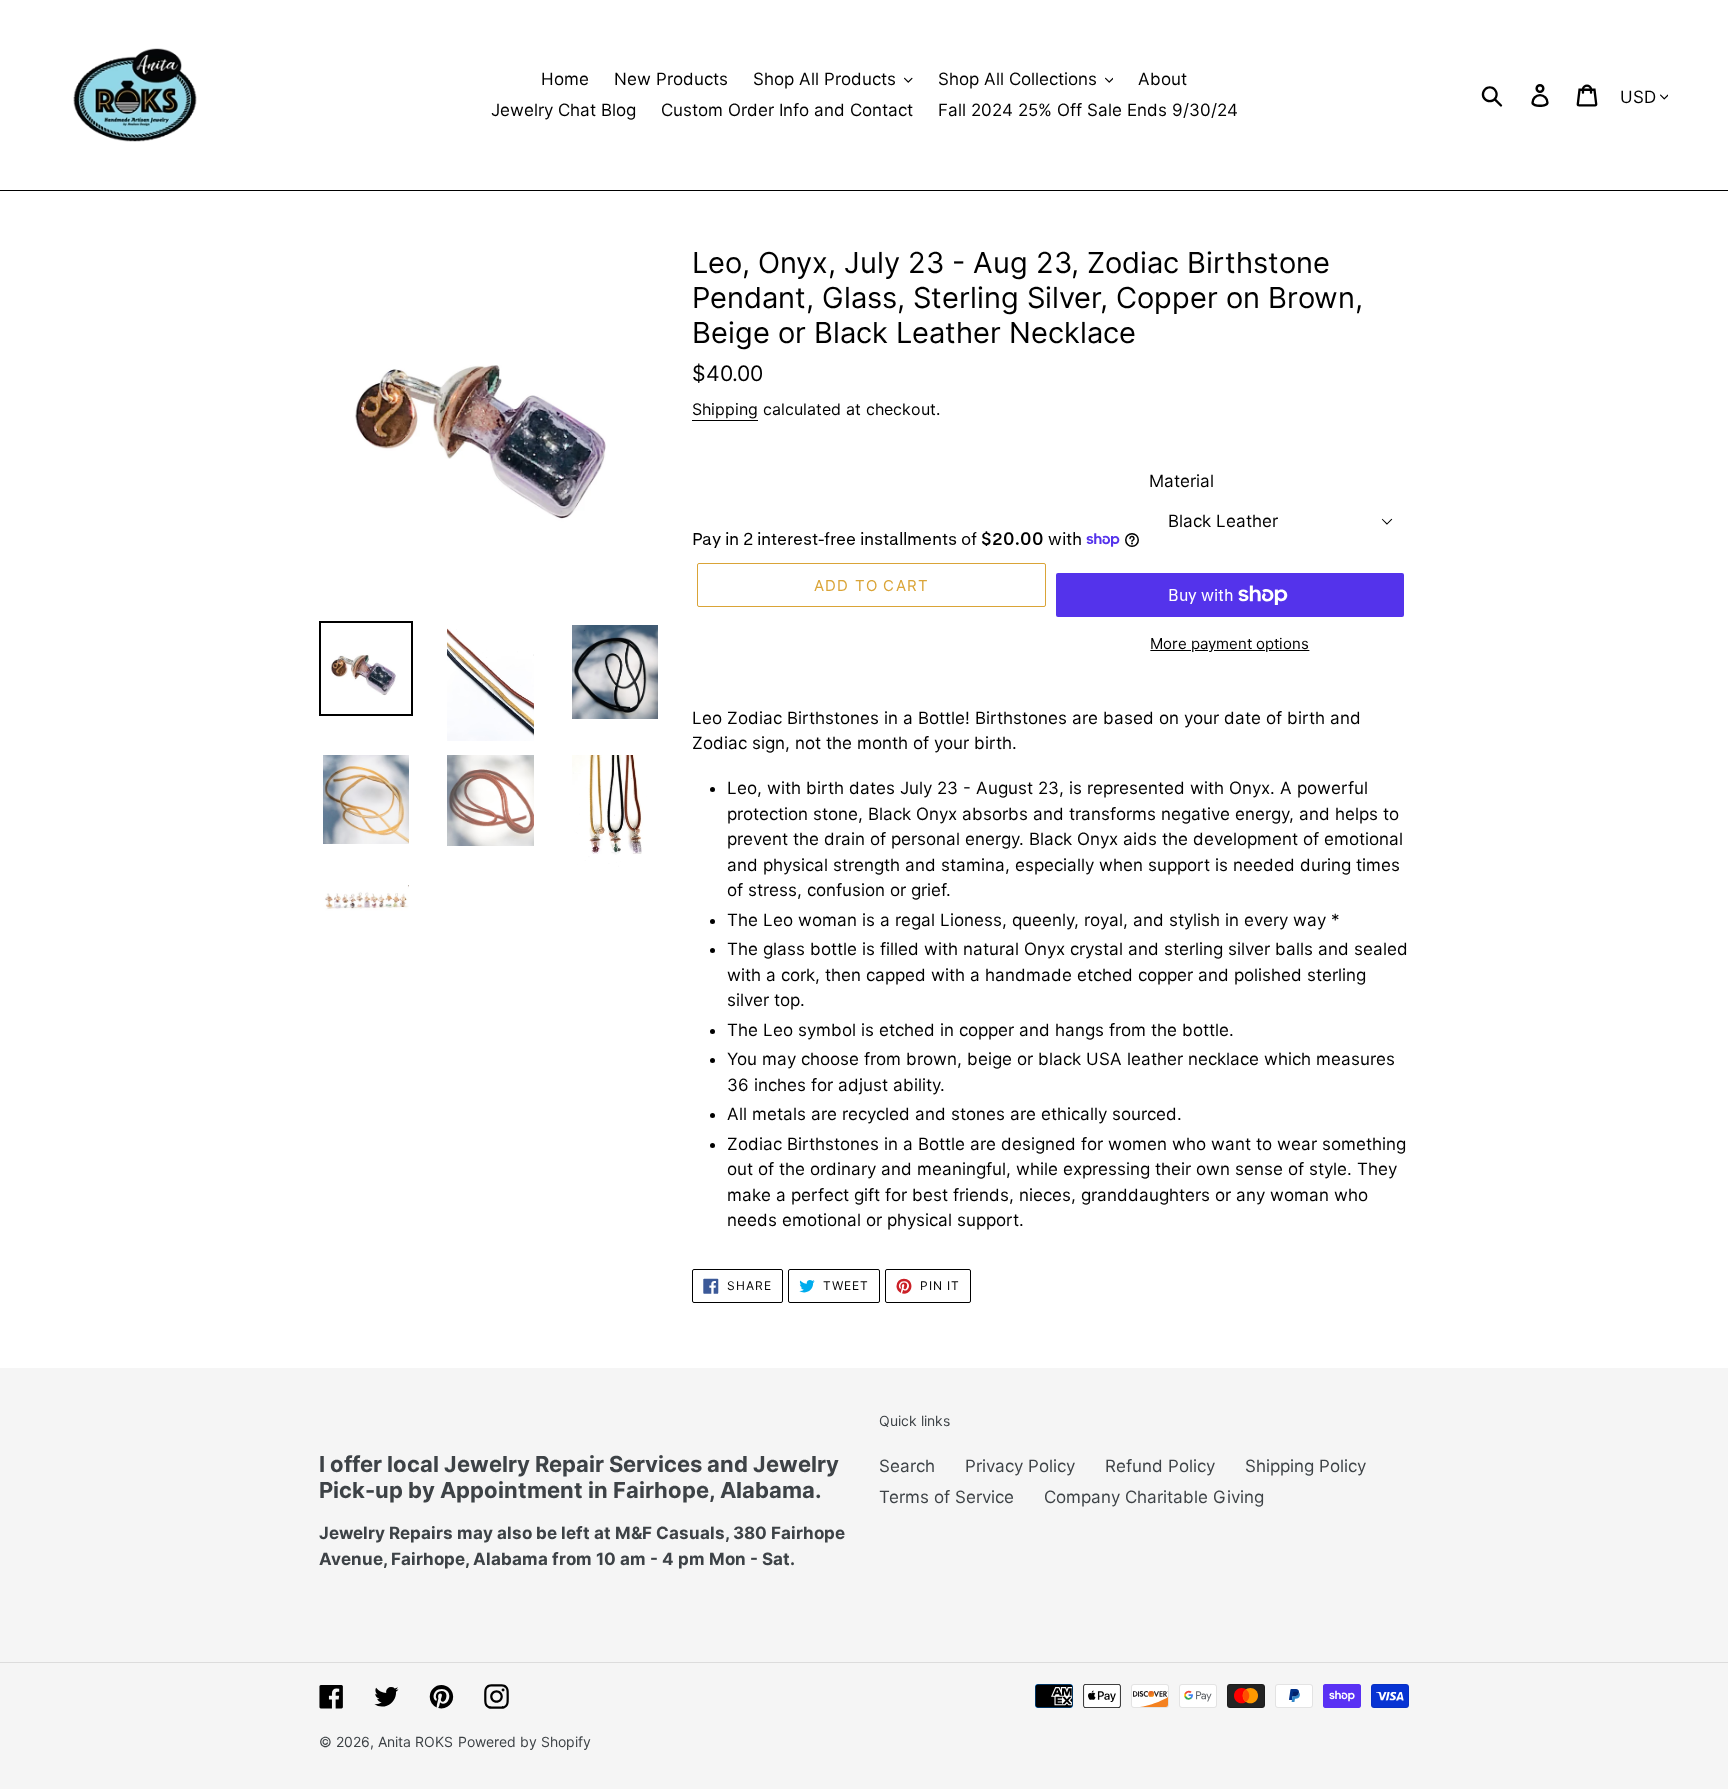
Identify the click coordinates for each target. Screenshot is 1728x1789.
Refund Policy (1160, 1466)
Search (907, 1466)
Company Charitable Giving (1154, 1497)
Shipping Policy (1305, 1466)
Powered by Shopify (524, 1741)
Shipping (725, 409)
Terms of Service (946, 1497)
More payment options (1229, 643)
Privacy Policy (1020, 1466)
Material (1181, 481)
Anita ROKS (415, 1741)
